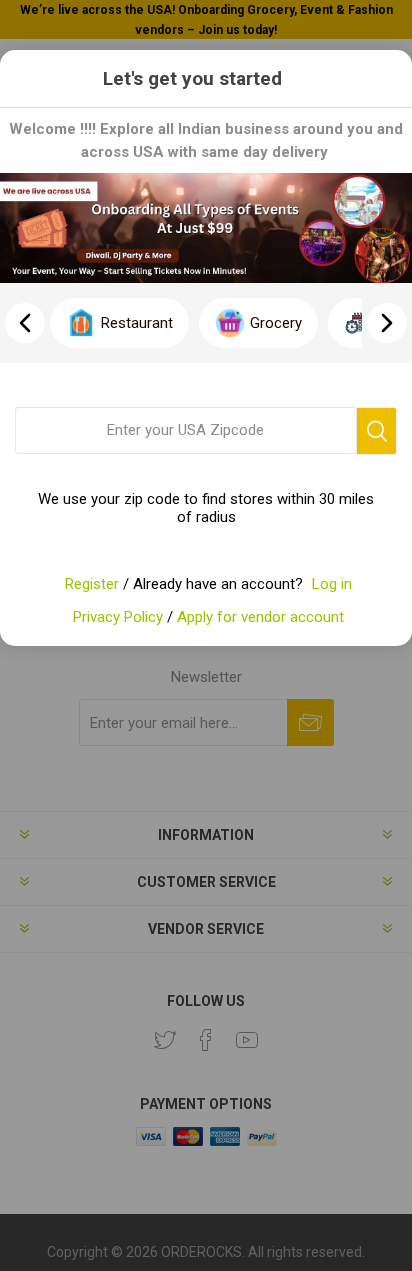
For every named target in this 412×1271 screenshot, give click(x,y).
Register (92, 584)
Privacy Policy (118, 617)
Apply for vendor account (260, 617)
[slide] (387, 323)
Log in (332, 584)
